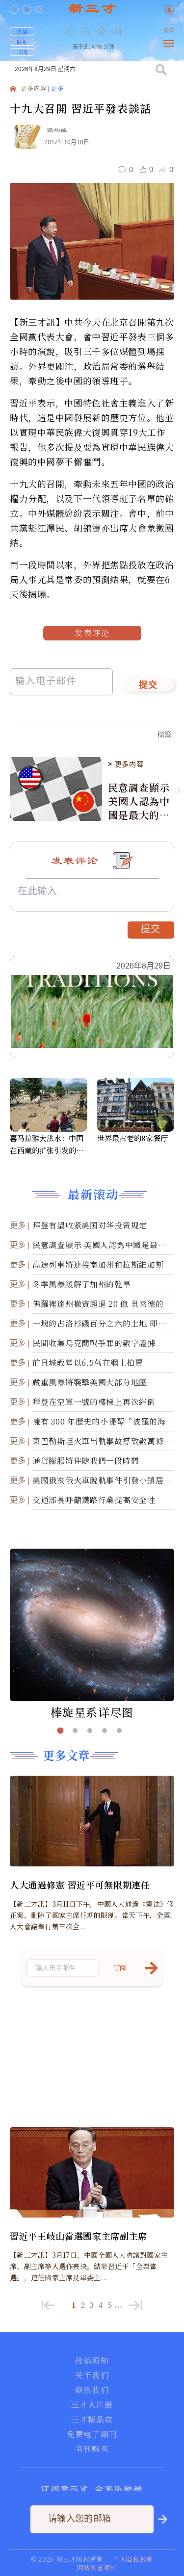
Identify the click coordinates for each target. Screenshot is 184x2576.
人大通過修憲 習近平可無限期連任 (80, 1885)
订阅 (22, 52)
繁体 (169, 31)
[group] (102, 39)
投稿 (22, 31)
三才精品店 (92, 2420)
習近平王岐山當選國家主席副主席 (79, 2236)
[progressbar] (132, 32)
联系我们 (92, 2390)
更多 (57, 89)
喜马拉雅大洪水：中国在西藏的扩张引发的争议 (47, 1145)
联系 (22, 42)
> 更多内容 (126, 764)
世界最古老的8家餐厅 (132, 1138)
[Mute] (117, 32)
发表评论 (92, 633)
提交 (148, 686)
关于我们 (92, 2375)
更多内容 (34, 89)
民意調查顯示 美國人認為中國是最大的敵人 (139, 801)
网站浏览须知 (97, 2567)
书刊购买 (92, 2449)
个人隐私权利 (133, 2559)
